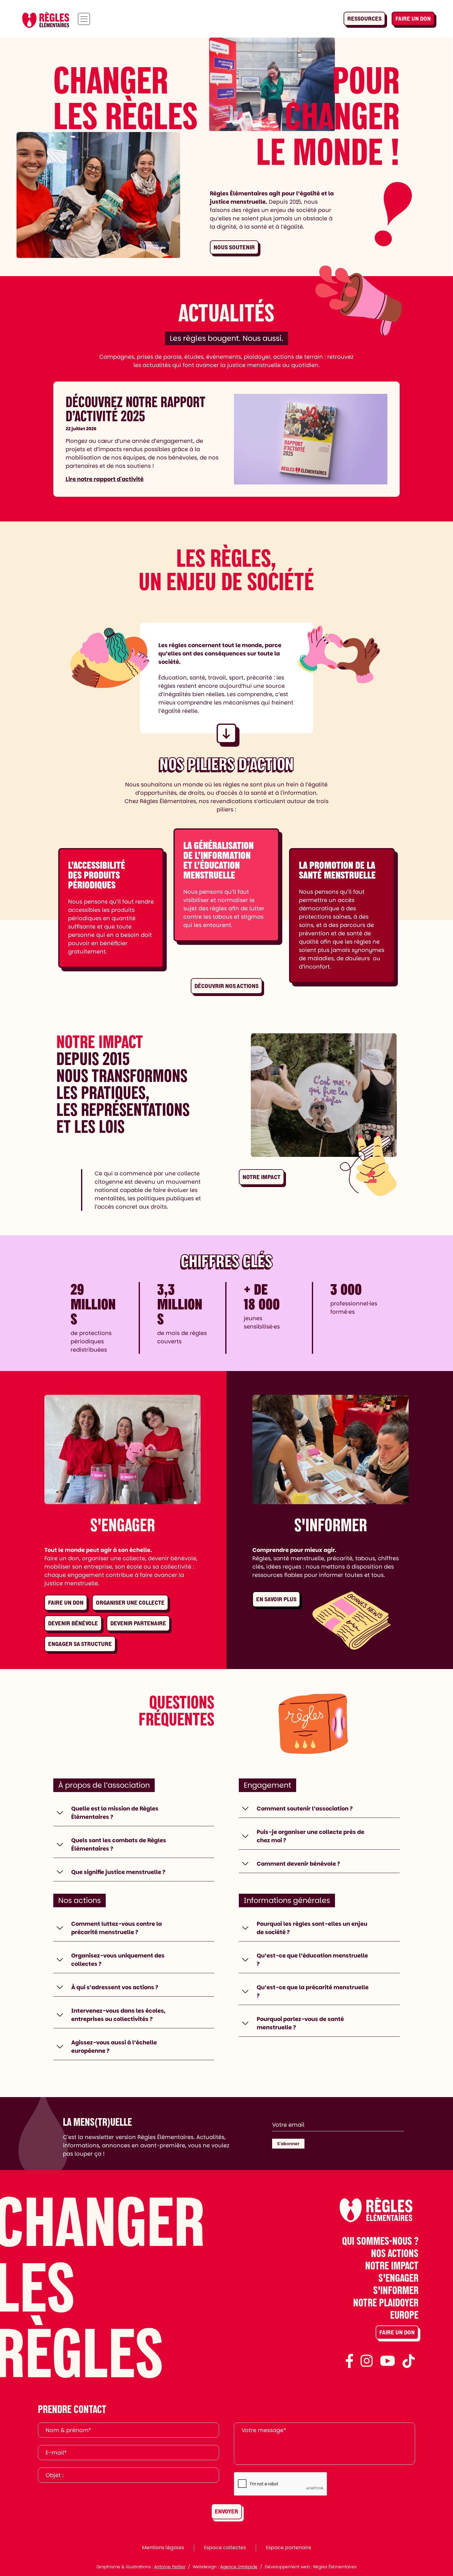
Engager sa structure (80, 1644)
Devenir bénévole (73, 1623)
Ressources (364, 19)
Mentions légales (163, 2547)
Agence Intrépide (239, 2567)
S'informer (396, 2290)
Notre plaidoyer (386, 2302)
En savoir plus (276, 1599)
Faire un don (413, 19)
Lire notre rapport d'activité (105, 479)
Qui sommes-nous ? (380, 2241)
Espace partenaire (289, 2547)
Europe (404, 2315)
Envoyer (226, 2511)
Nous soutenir (234, 247)
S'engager (398, 2278)
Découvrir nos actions (226, 986)
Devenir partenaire (138, 1623)
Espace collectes (225, 2547)
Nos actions (395, 2253)
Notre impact (261, 1177)
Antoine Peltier (170, 2567)
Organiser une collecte (130, 1603)
